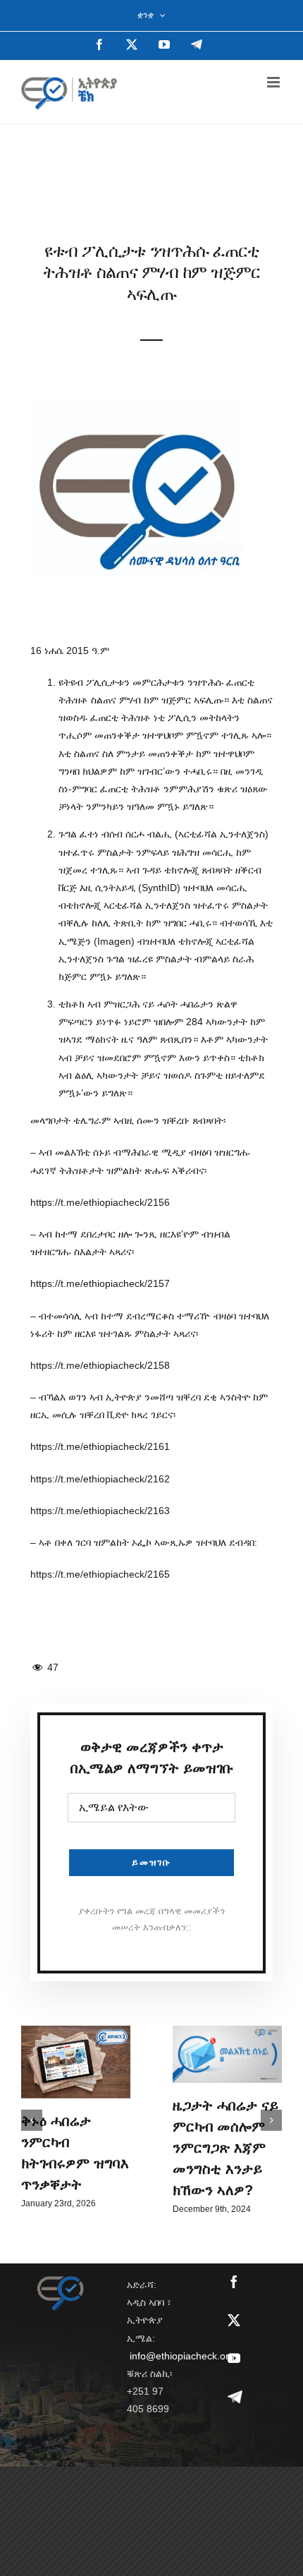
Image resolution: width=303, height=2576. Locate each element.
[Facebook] (234, 2282)
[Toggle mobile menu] (274, 82)
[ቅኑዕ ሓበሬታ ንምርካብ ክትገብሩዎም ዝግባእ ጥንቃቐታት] (76, 2062)
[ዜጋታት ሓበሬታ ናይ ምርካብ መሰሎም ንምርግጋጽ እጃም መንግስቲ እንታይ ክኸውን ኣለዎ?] (227, 2054)
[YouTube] (234, 2358)
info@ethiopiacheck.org (182, 2356)
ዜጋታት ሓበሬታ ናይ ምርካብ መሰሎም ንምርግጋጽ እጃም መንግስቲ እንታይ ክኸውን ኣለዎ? (225, 2148)
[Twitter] (234, 2320)
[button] (32, 2120)
